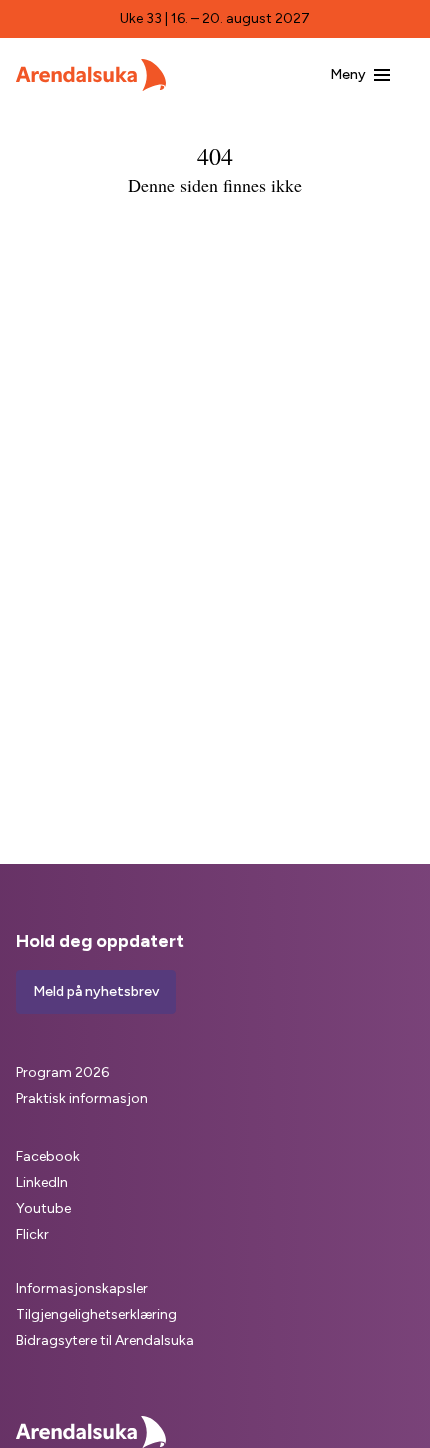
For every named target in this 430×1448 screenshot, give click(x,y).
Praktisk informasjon (82, 1098)
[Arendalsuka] (91, 75)
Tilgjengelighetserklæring (96, 1314)
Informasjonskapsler (82, 1288)
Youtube (43, 1208)
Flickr (32, 1234)
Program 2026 (62, 1072)
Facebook (48, 1156)
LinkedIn (42, 1182)
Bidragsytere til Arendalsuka (105, 1340)
